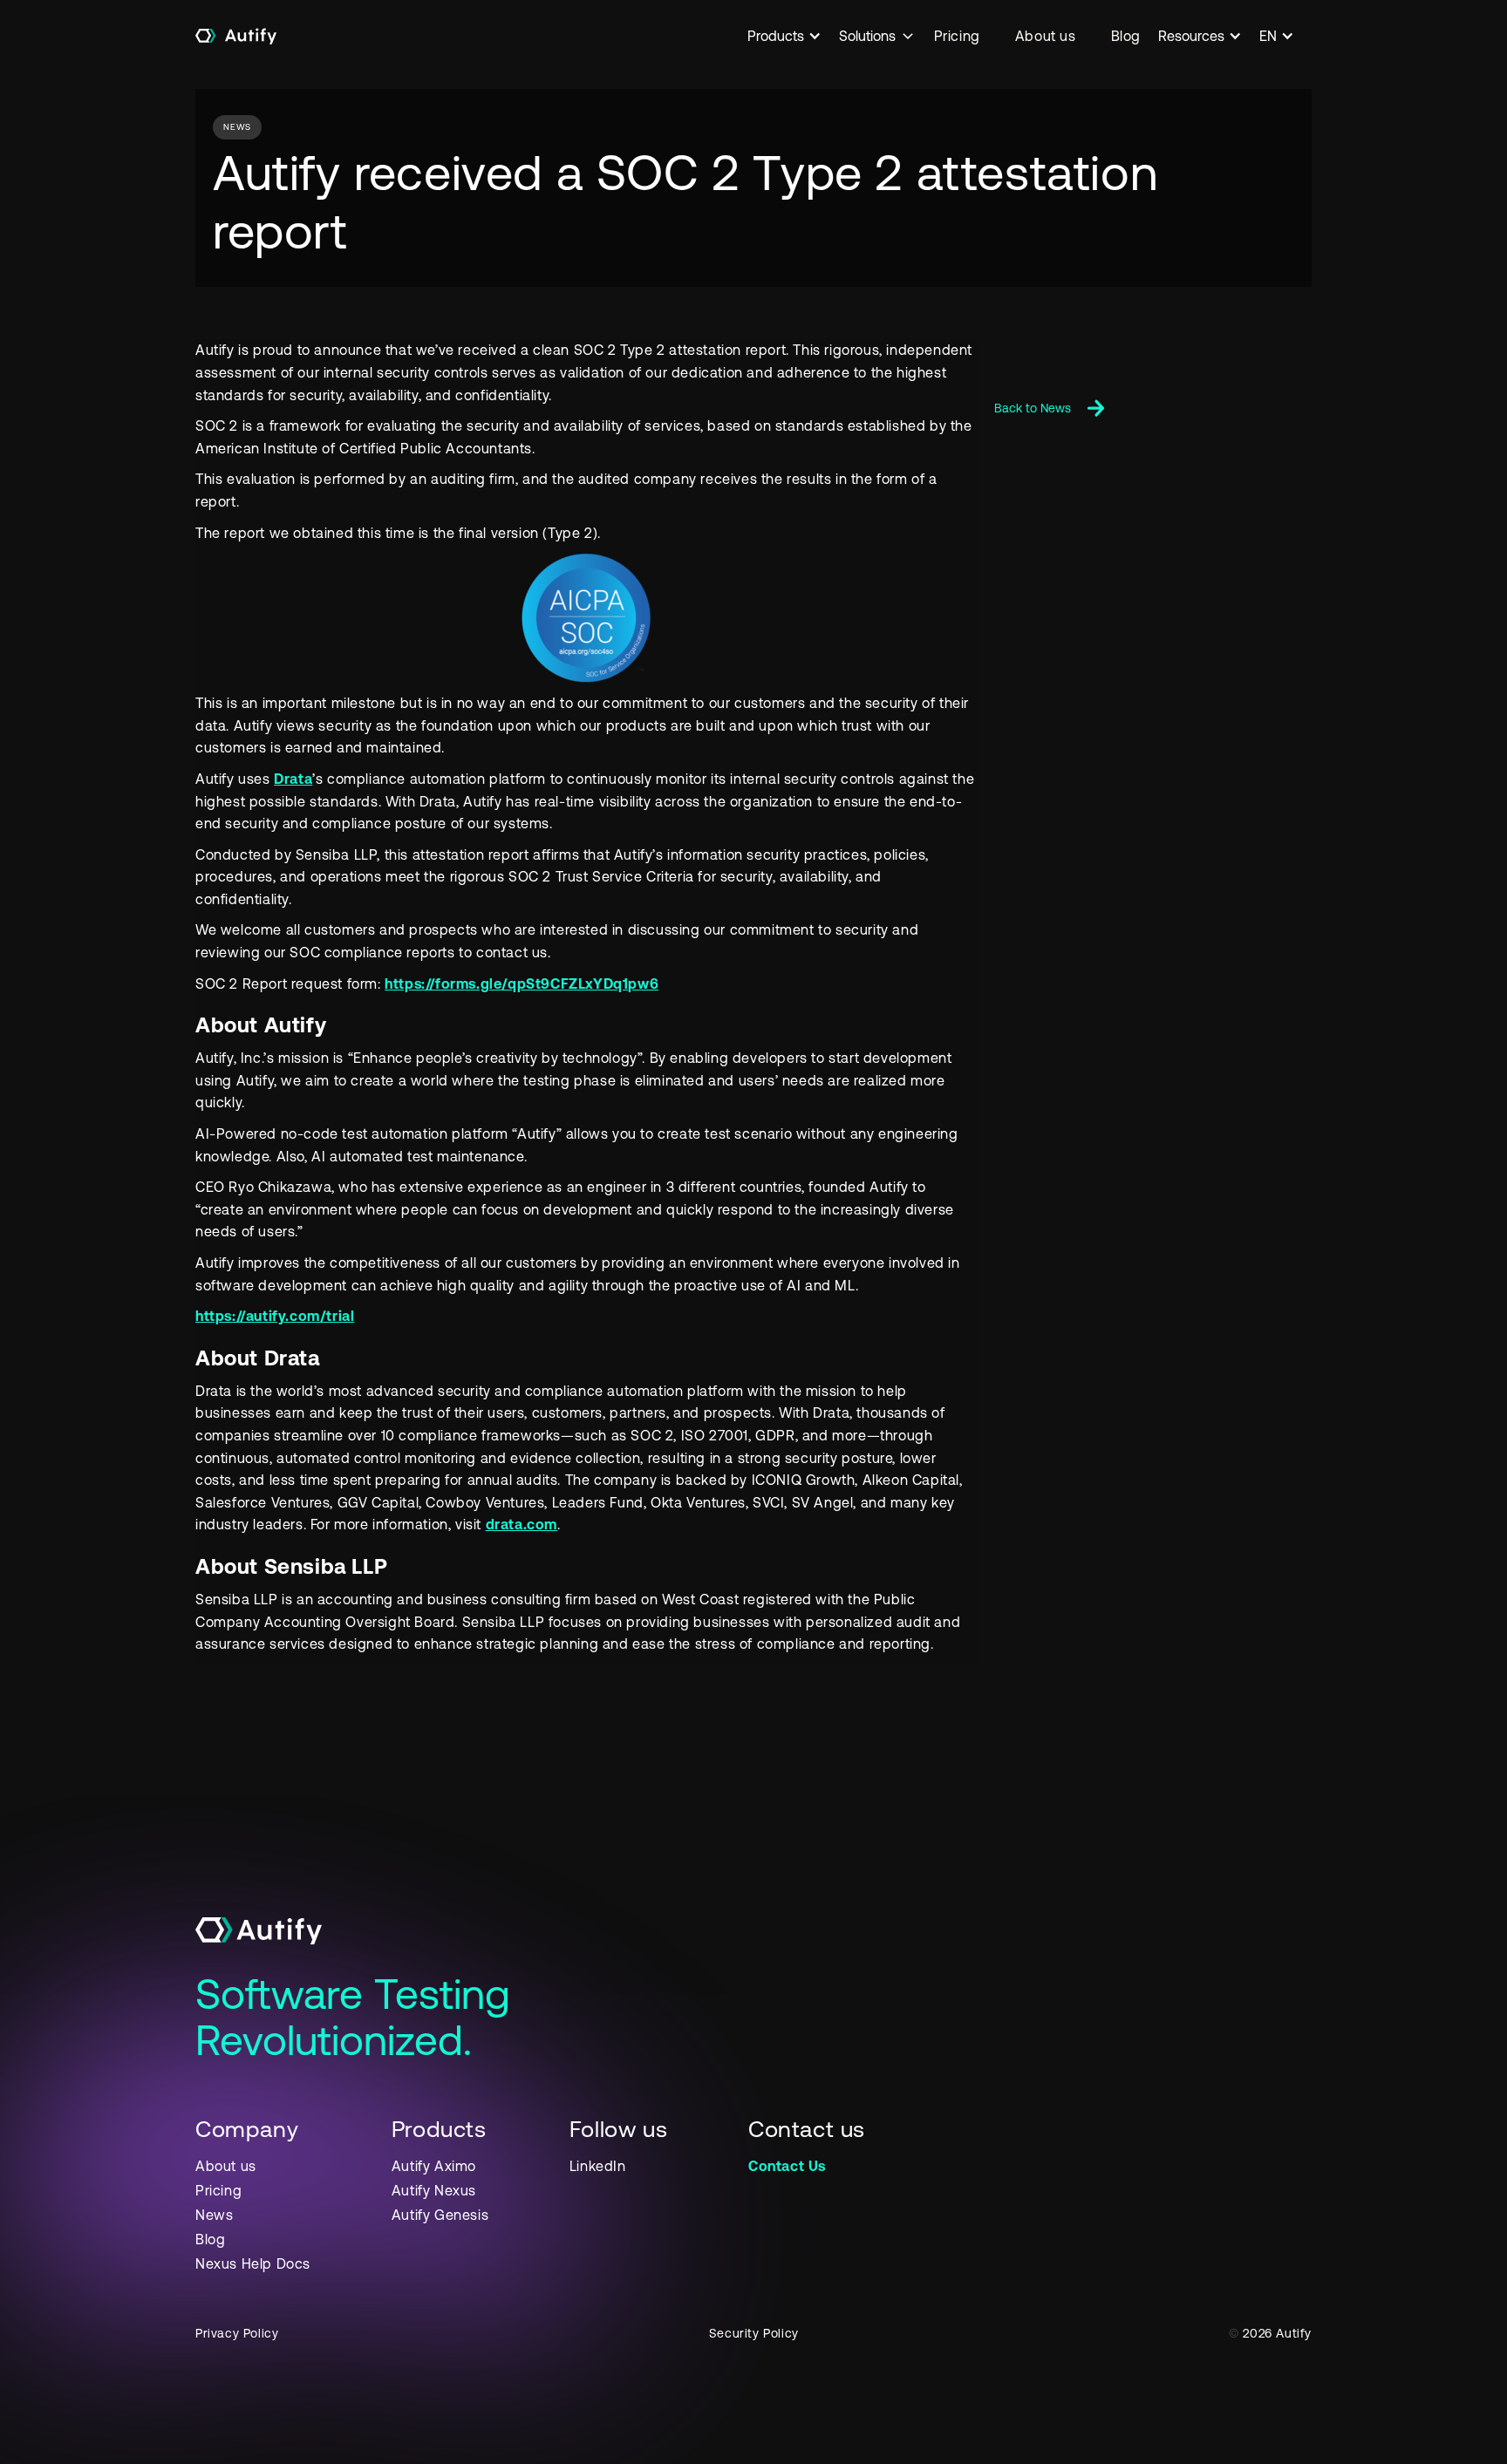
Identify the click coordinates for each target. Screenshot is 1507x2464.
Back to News (1033, 408)
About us (1046, 36)
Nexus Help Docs (253, 2263)
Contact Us (787, 2166)
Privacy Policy (237, 2333)
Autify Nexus (434, 2190)
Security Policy (754, 2333)
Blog (1126, 36)
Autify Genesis (440, 2215)
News (214, 2215)
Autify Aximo (434, 2166)
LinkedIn (598, 2166)
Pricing (957, 36)
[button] (793, 36)
